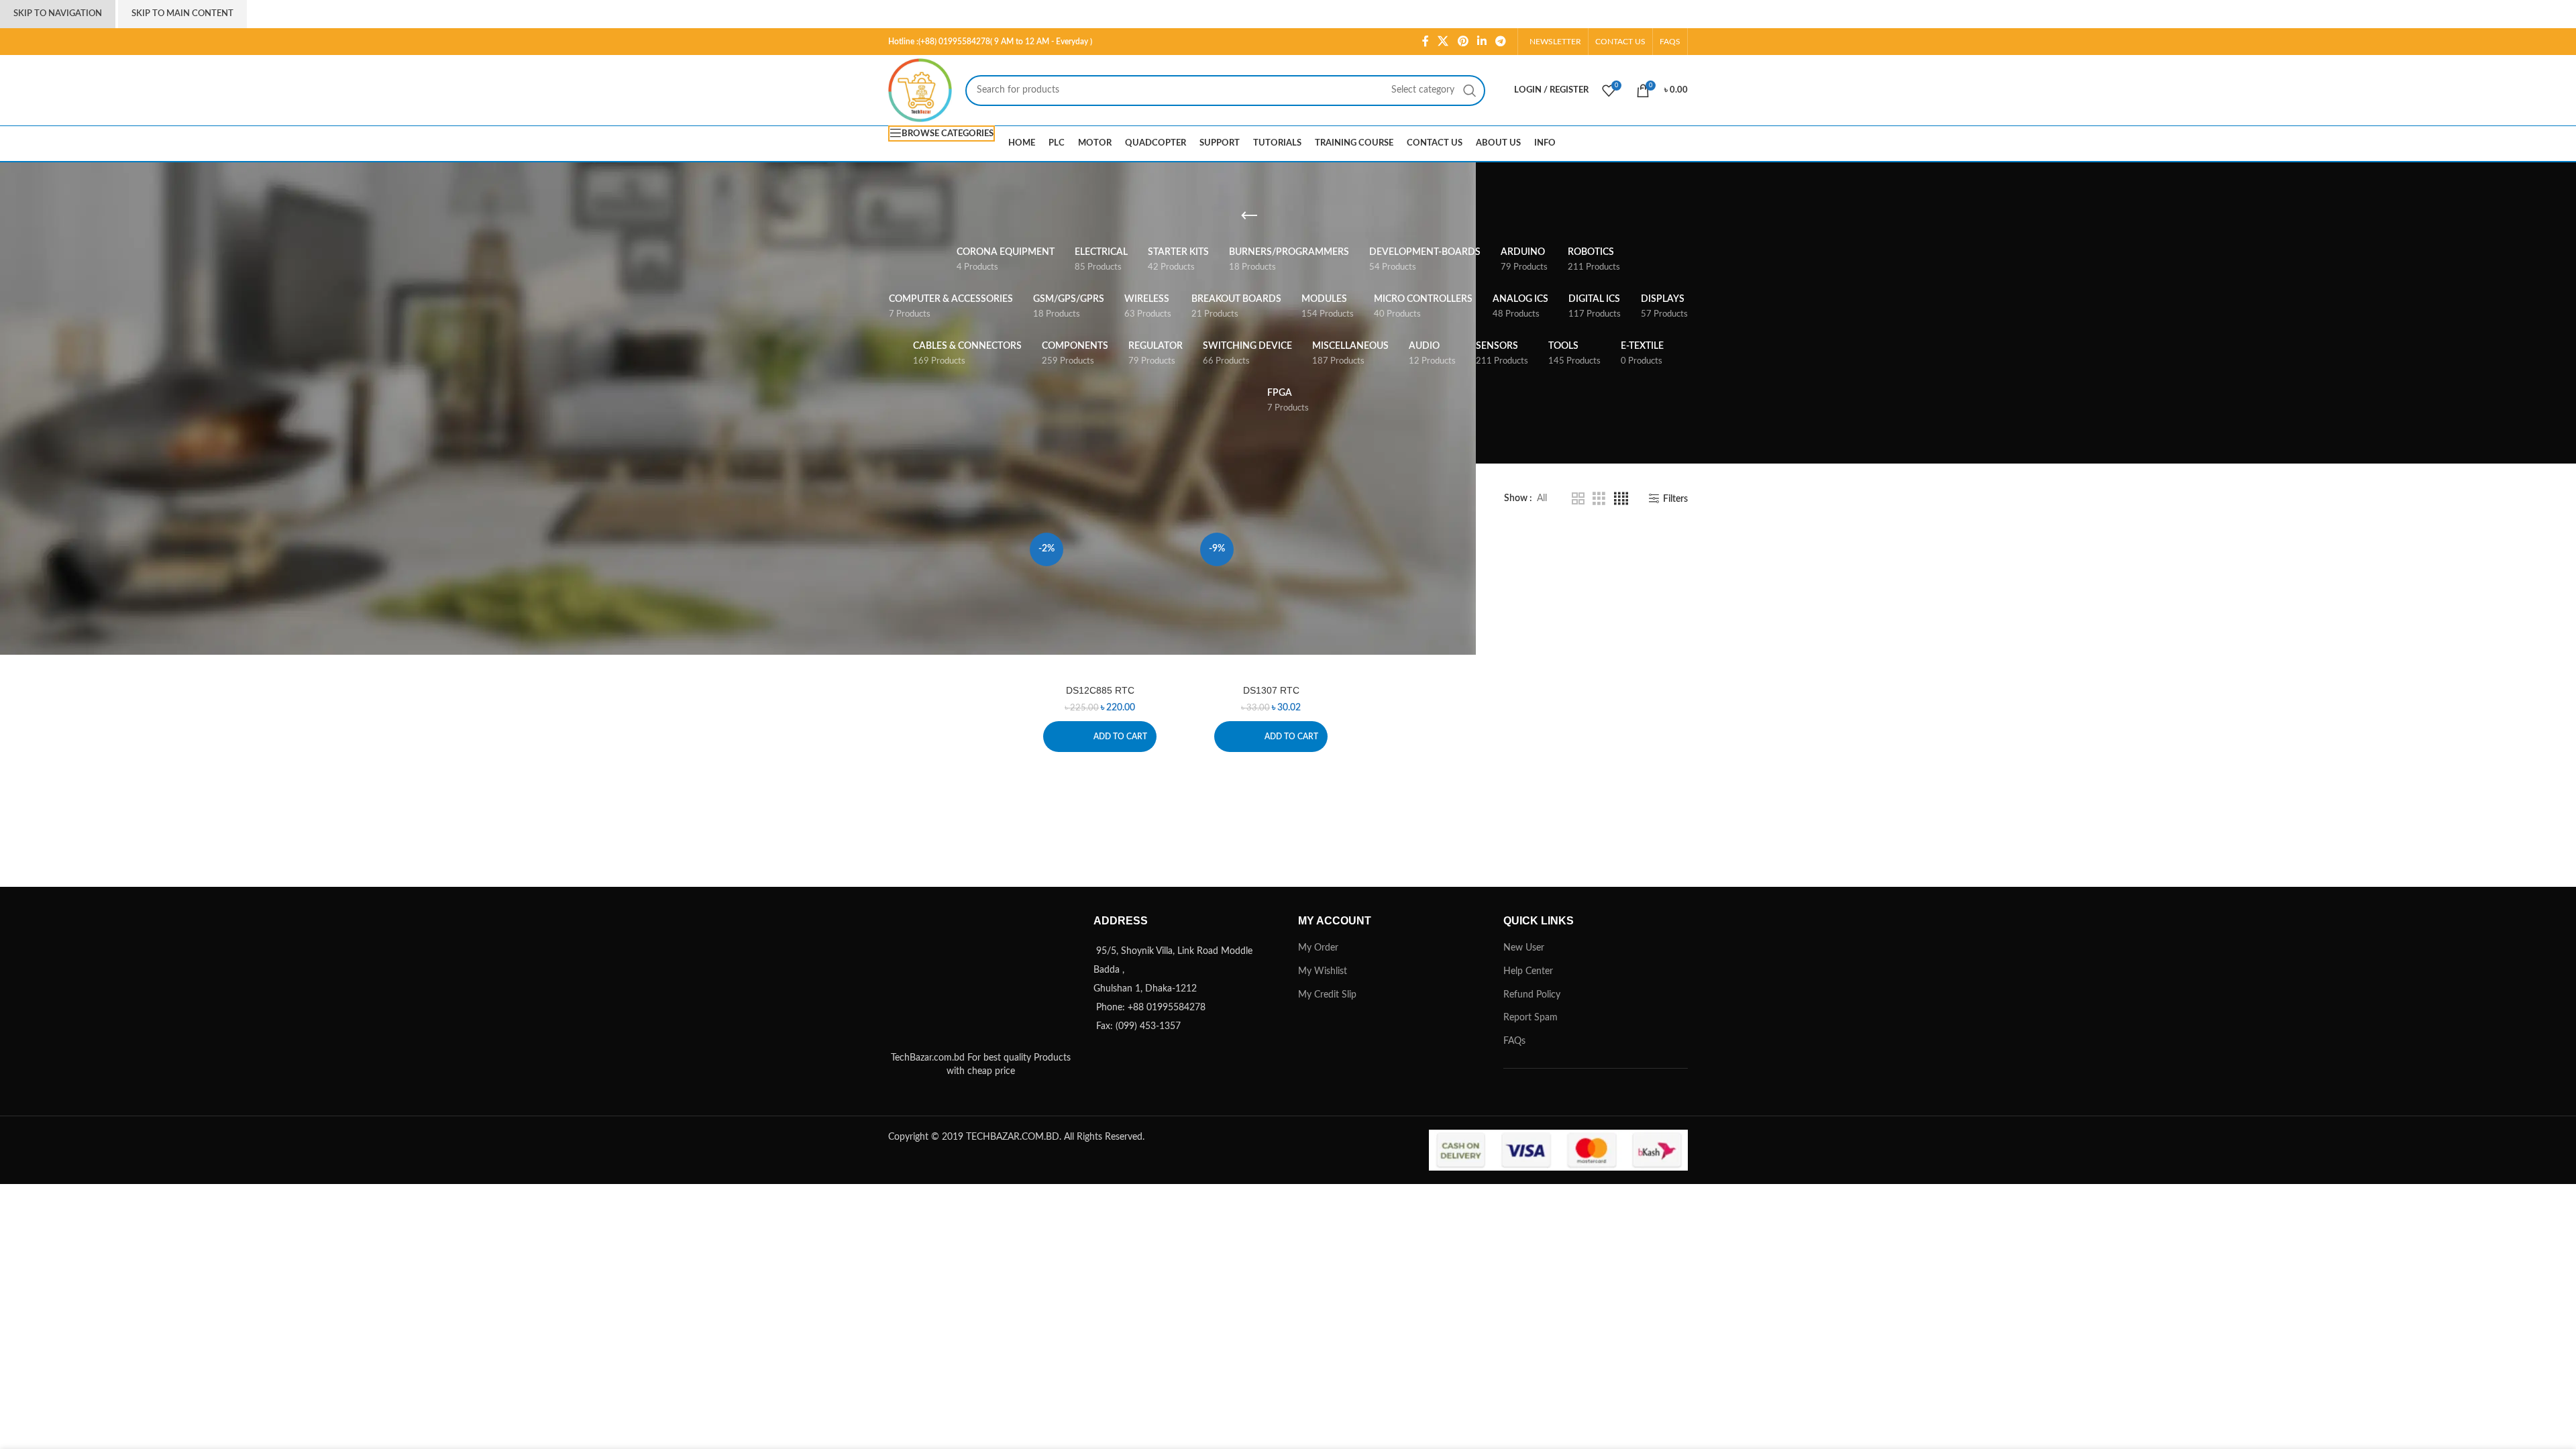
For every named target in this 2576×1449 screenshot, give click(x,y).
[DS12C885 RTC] (1101, 603)
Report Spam (1531, 1018)
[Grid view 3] (1599, 499)
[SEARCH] (1470, 91)
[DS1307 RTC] (1271, 603)
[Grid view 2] (1578, 499)
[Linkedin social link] (1482, 41)
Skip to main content (182, 14)
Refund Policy (1532, 995)
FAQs (1514, 1041)
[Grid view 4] (1621, 499)
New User (1524, 948)
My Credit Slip (1327, 995)
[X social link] (1443, 41)
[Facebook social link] (1425, 41)
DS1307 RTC (1271, 690)
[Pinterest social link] (1463, 41)
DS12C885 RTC (1100, 690)
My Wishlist (1323, 971)
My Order (1318, 948)
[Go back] (1249, 216)
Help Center (1528, 971)
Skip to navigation (58, 14)
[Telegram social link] (1501, 41)
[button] (1100, 737)
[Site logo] (920, 90)
